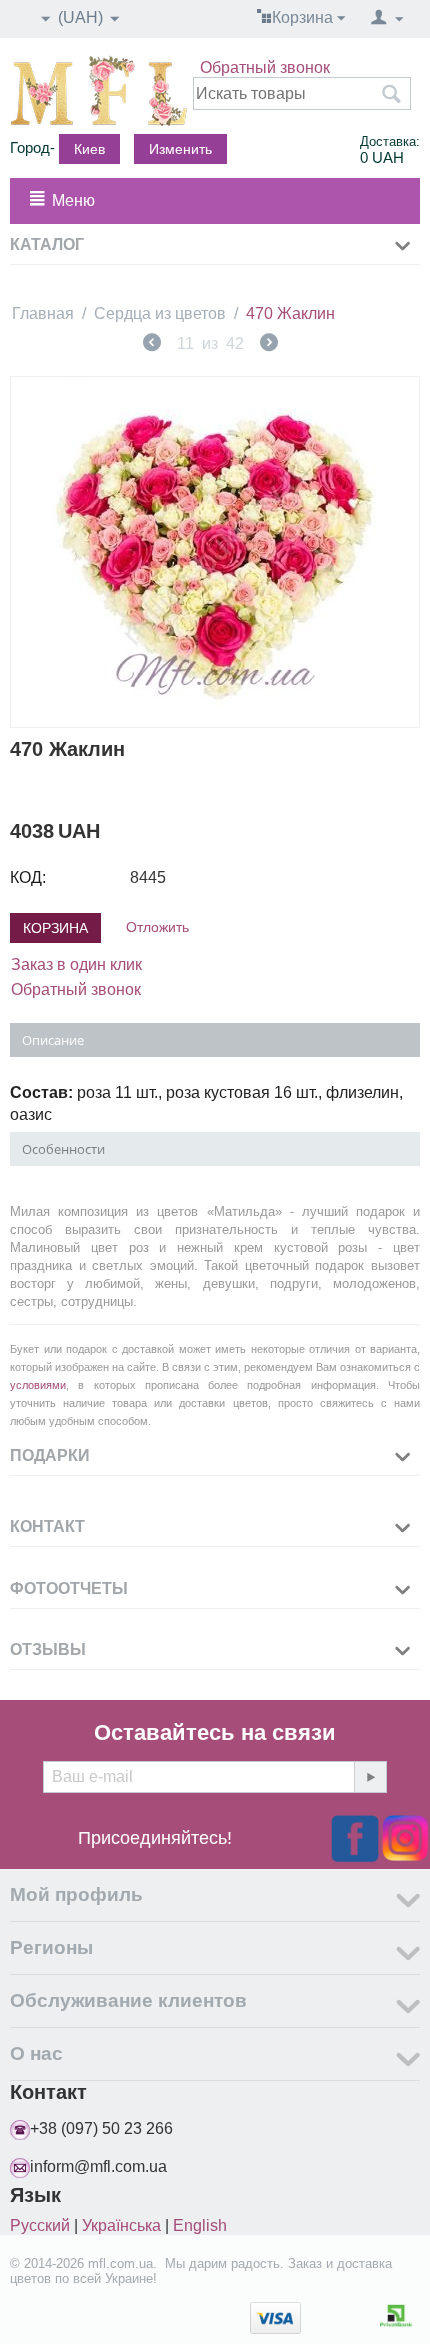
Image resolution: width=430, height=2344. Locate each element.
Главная (43, 313)
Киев (89, 149)
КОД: (28, 877)
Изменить (180, 149)
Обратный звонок (265, 67)
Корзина (55, 928)
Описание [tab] (53, 1040)
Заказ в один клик (76, 964)
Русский (40, 2225)
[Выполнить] (370, 1777)
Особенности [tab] (63, 1149)
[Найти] (391, 95)
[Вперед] (269, 345)
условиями (38, 1385)
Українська (121, 2225)
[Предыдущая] (152, 345)
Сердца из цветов (160, 313)
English (200, 2225)
